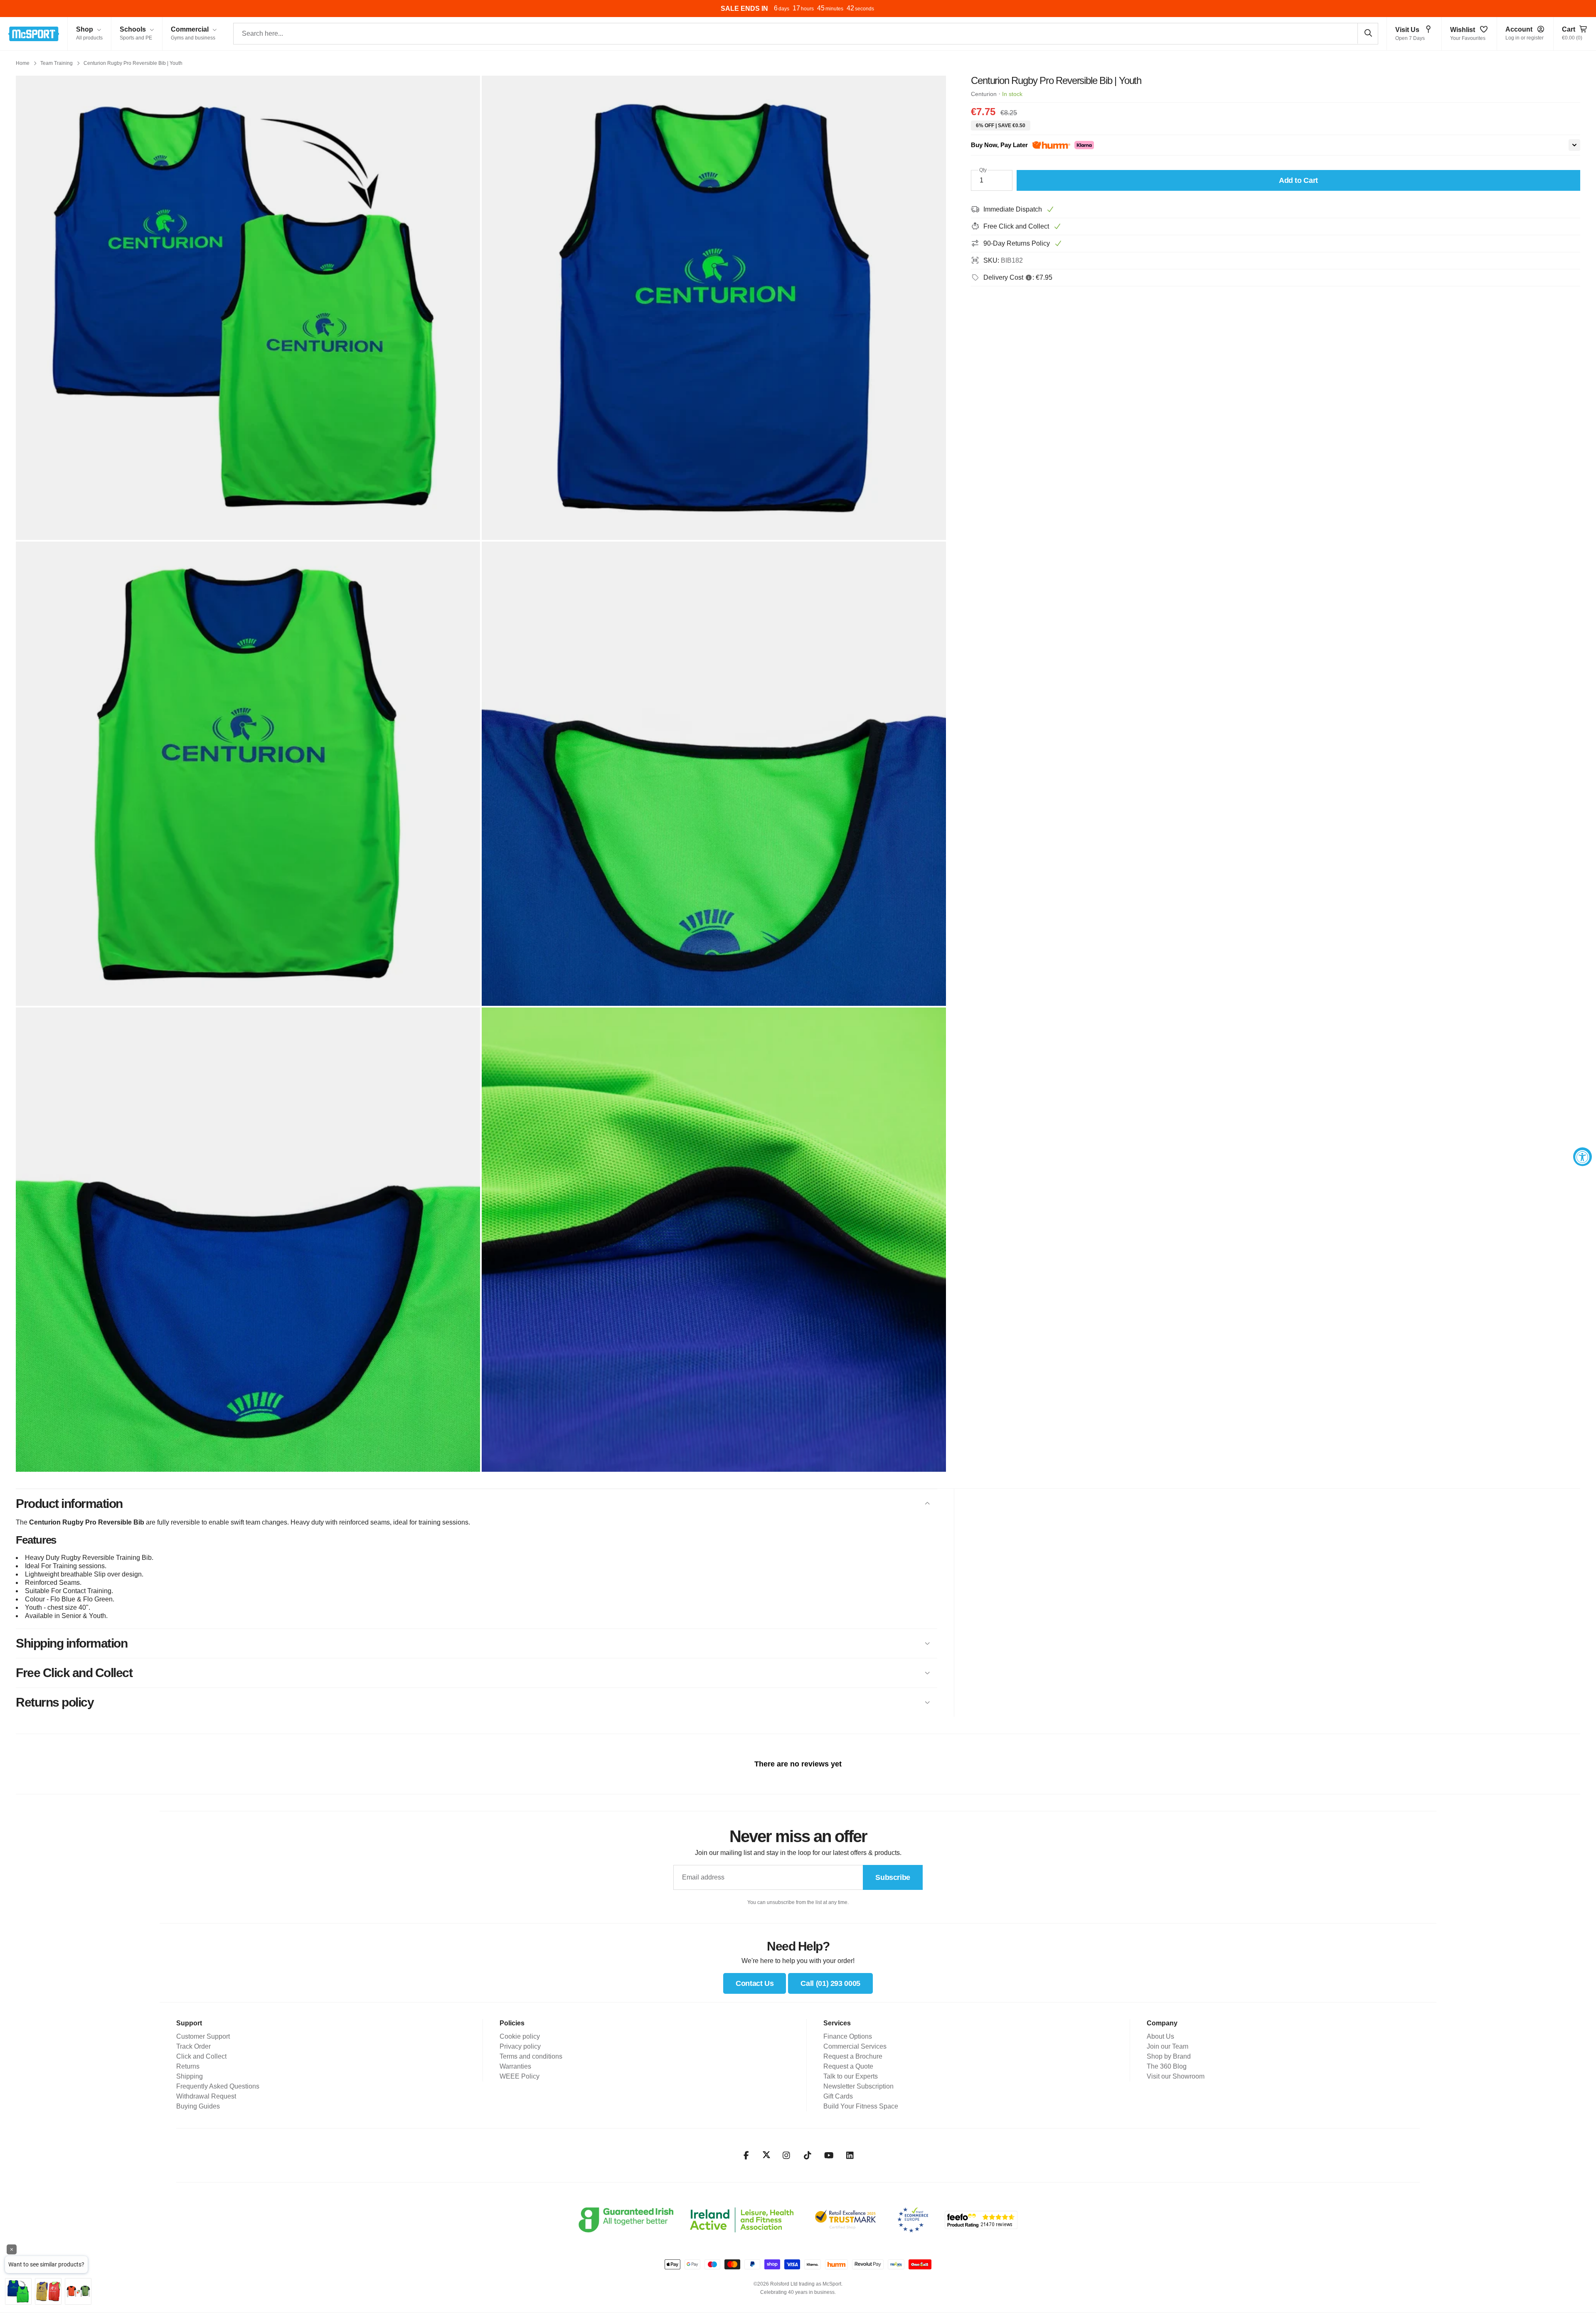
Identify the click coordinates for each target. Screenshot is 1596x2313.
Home (23, 63)
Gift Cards (838, 2096)
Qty (983, 170)
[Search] (1368, 33)
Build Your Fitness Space (861, 2106)
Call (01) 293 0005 (830, 1983)
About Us (1160, 2036)
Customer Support (203, 2036)
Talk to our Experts (851, 2076)
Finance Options (848, 2036)
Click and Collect (201, 2056)
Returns (188, 2066)
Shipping (190, 2076)
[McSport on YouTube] (829, 2155)
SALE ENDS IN (744, 9)
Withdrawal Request (206, 2096)
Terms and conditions (531, 2056)
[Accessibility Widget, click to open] (1582, 1156)
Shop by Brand (1169, 2056)
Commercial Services (855, 2046)
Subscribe (893, 1877)
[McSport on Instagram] (787, 2155)
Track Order (193, 2046)
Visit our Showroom (1176, 2076)
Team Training (57, 63)
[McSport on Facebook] (746, 2155)
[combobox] (806, 34)
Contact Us (755, 1983)
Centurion (984, 94)
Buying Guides (198, 2106)
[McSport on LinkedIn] (850, 2155)
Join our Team (1167, 2046)
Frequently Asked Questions (218, 2086)
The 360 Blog (1167, 2066)
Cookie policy (520, 2036)
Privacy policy (520, 2046)
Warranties (515, 2066)
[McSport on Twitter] (766, 2155)
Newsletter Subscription (858, 2086)
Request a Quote (848, 2066)
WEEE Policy (520, 2076)
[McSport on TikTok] (808, 2155)
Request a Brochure (853, 2056)
